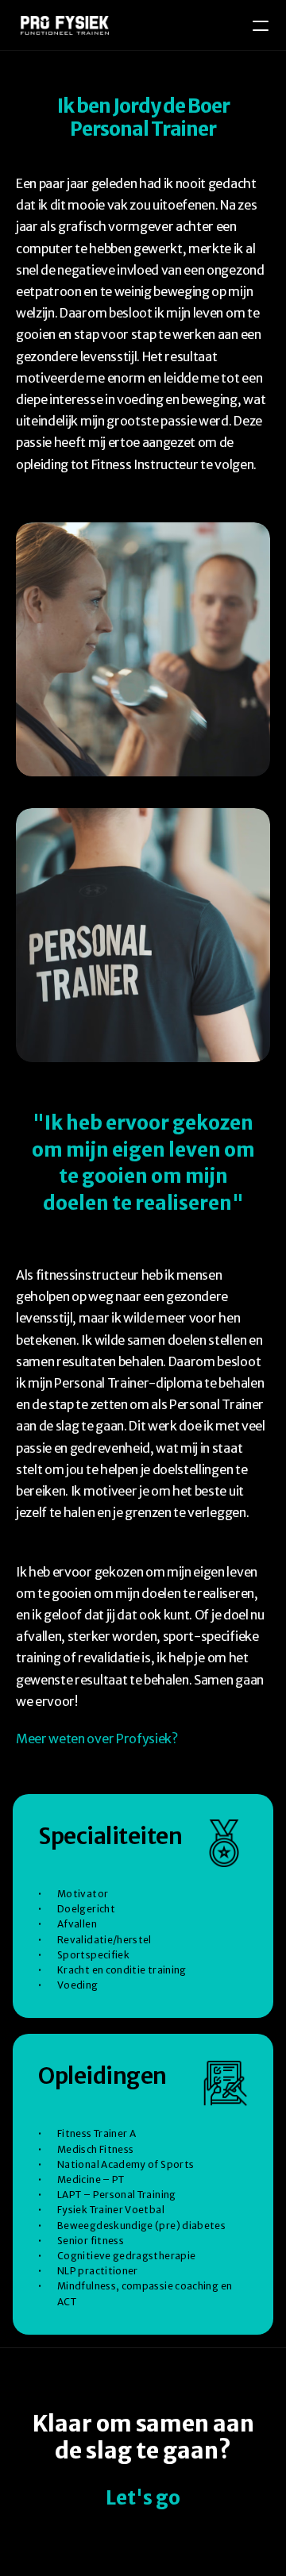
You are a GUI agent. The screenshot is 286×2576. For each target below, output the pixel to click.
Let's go (143, 2498)
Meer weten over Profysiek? (97, 1739)
